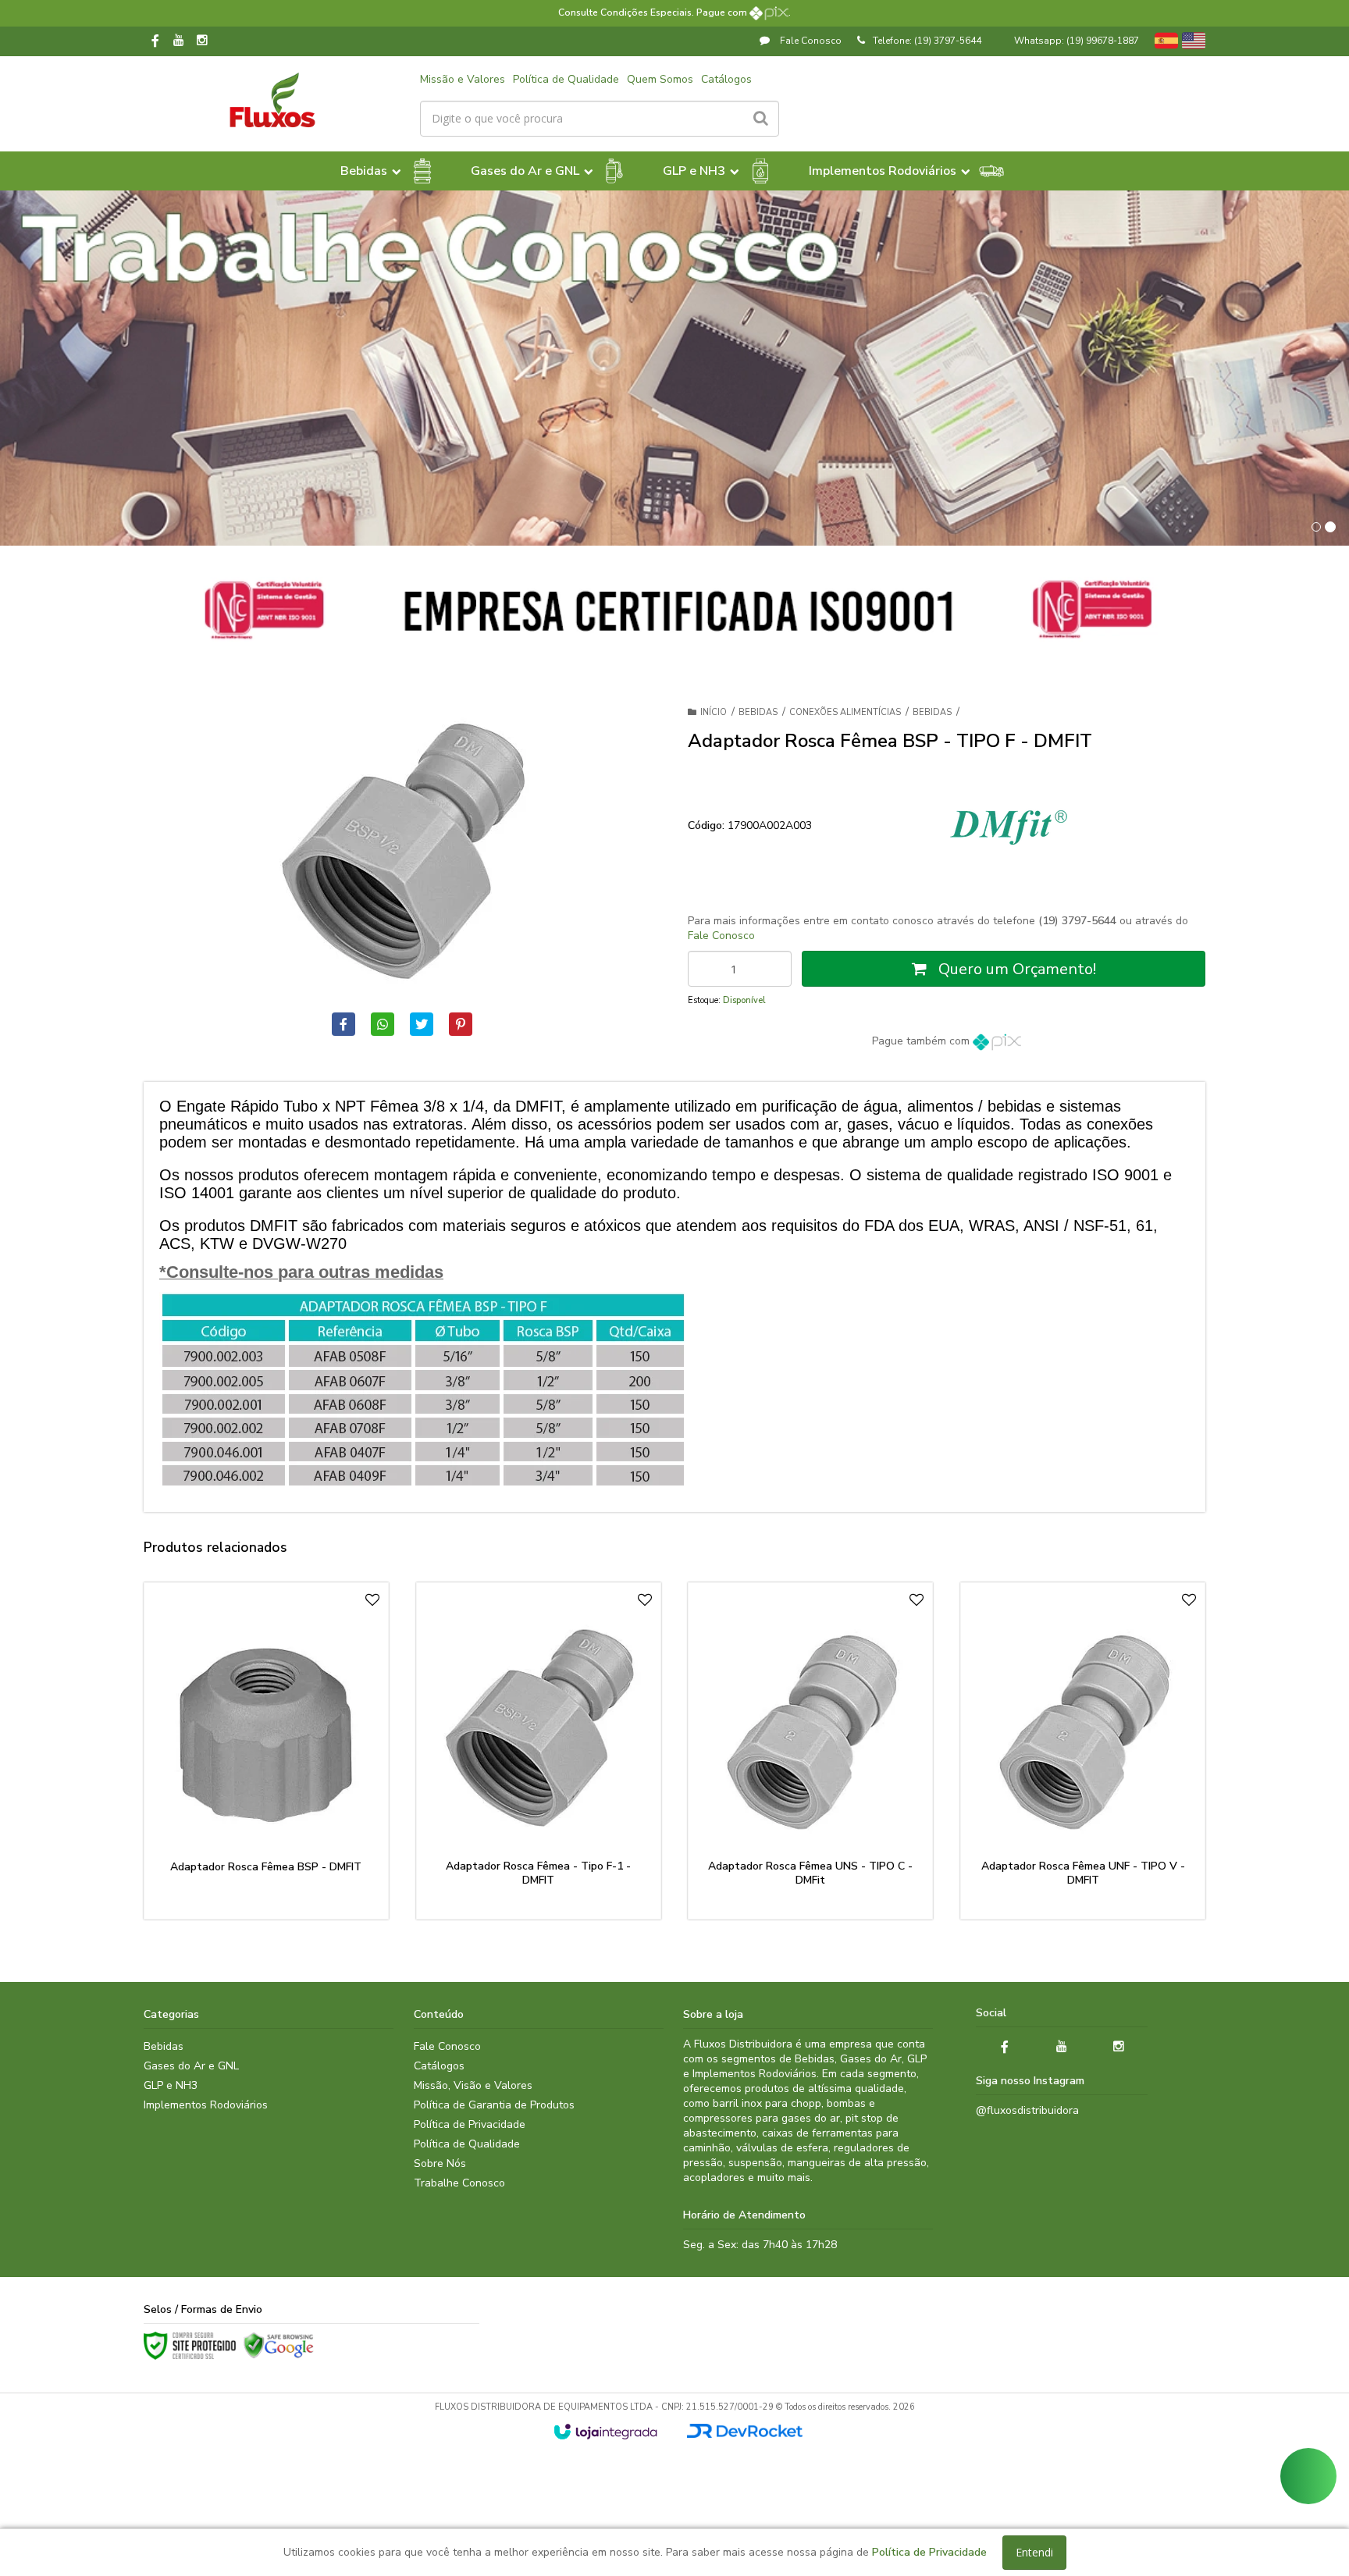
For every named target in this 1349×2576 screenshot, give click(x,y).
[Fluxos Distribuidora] (272, 100)
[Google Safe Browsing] (279, 2346)
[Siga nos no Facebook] (155, 42)
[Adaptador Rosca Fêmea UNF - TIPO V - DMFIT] (1083, 1751)
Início (714, 712)
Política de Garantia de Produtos (494, 2105)
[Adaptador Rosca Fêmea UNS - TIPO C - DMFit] (810, 1751)
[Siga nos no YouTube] (1062, 2047)
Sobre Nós (440, 2163)
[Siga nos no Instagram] (202, 41)
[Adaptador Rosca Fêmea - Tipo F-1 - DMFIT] (539, 1751)
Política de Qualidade (566, 79)
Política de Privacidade (470, 2124)
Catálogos (726, 79)
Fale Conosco (810, 41)
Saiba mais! (276, 1834)
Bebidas (758, 712)
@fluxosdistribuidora (1027, 2110)
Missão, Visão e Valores (473, 2085)
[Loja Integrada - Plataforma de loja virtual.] (605, 2432)
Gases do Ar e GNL (191, 2066)
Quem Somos (660, 79)
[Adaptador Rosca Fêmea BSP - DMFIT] (266, 1751)
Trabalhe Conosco (459, 2183)
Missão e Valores (463, 79)
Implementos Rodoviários (206, 2105)
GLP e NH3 (171, 2085)
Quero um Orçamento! (1015, 969)
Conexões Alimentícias (845, 712)
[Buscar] (761, 119)
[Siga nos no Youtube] (179, 41)
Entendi (1034, 2552)
